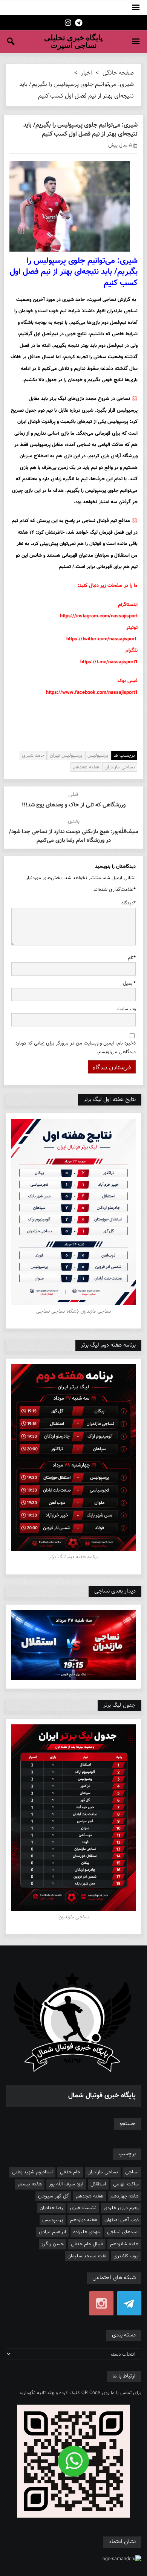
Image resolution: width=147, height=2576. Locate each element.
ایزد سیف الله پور (66, 2184)
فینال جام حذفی (87, 2244)
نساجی (132, 2172)
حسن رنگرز (53, 2244)
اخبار (87, 73)
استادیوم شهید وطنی (32, 2172)
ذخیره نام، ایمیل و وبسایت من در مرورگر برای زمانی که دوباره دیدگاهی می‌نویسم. (76, 1048)
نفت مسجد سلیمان (87, 2256)
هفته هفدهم (86, 767)
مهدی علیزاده (87, 2232)
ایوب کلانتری (126, 2256)
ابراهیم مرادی (52, 2232)
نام (132, 958)
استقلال (98, 2184)
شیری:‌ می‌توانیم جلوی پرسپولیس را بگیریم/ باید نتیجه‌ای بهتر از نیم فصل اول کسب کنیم (80, 130)
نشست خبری (83, 2208)
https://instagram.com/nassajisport (99, 616)
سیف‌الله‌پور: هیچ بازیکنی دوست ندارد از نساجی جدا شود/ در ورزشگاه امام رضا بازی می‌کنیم (73, 836)
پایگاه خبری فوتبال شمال (102, 2096)
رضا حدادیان (51, 2208)
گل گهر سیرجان (53, 2196)
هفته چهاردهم (125, 2196)
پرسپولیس (98, 756)
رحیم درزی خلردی (121, 2208)
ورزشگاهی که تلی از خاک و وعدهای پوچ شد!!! (74, 805)
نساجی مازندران (120, 767)
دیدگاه (129, 903)
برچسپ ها (124, 756)
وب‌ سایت (126, 1009)
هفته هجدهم (90, 2196)
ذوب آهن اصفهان (122, 2220)
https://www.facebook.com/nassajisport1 (92, 693)
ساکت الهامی (126, 2184)
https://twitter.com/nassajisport (101, 639)
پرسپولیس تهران (66, 756)
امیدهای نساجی (123, 2232)
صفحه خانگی (118, 73)
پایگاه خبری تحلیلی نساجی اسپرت (73, 41)
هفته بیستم (30, 2184)
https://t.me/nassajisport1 (109, 662)
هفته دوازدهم (84, 2220)
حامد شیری (33, 756)
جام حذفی (70, 2172)
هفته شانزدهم (124, 2244)
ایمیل (129, 983)
